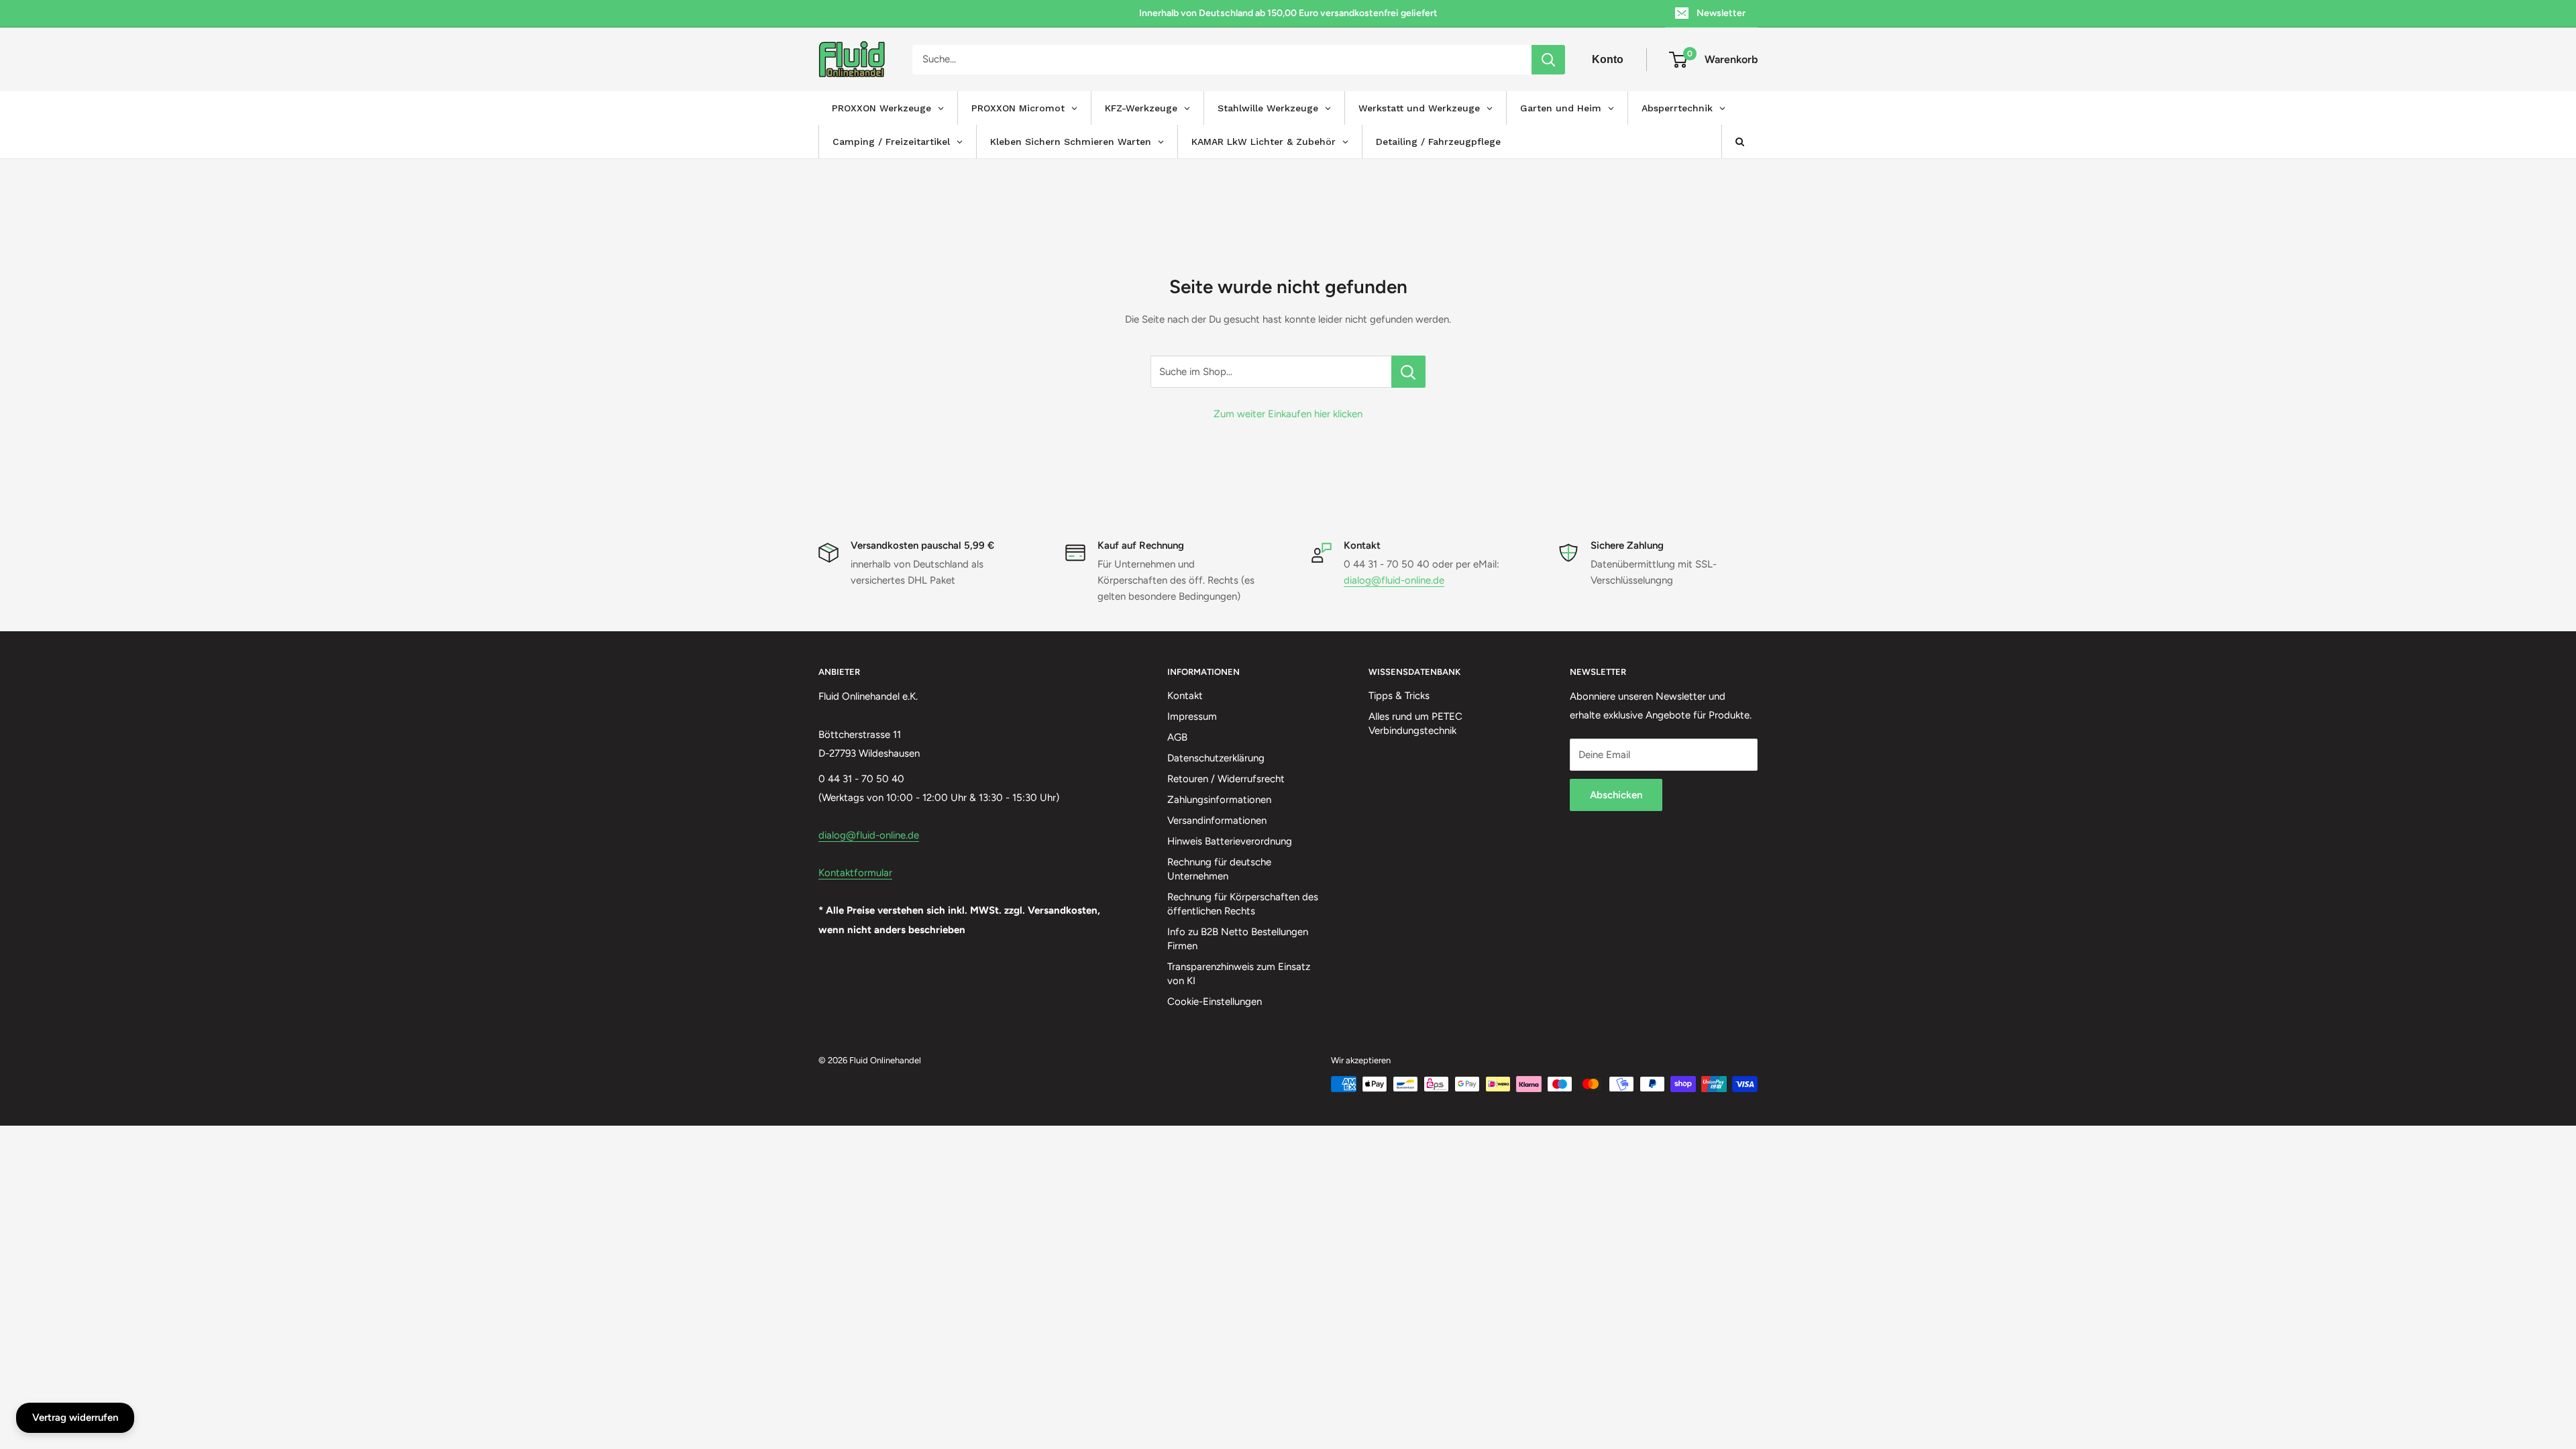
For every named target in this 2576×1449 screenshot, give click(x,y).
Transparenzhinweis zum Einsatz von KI (1239, 974)
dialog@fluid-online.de (1394, 580)
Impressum (1192, 716)
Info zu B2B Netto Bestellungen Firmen (1238, 939)
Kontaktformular (855, 873)
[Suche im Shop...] (1408, 372)
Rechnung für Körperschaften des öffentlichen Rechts (1243, 904)
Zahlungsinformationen (1219, 800)
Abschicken (1616, 795)
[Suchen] (1548, 60)
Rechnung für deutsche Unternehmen (1219, 869)
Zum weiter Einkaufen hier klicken (1288, 414)
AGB (1177, 737)
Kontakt (1185, 696)
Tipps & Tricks (1399, 696)
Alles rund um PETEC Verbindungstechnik (1415, 723)
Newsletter (1721, 13)
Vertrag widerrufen (75, 1417)
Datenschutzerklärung (1216, 758)
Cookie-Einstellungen (1215, 1002)
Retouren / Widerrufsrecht (1226, 779)
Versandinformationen (1217, 820)
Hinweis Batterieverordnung (1230, 841)
